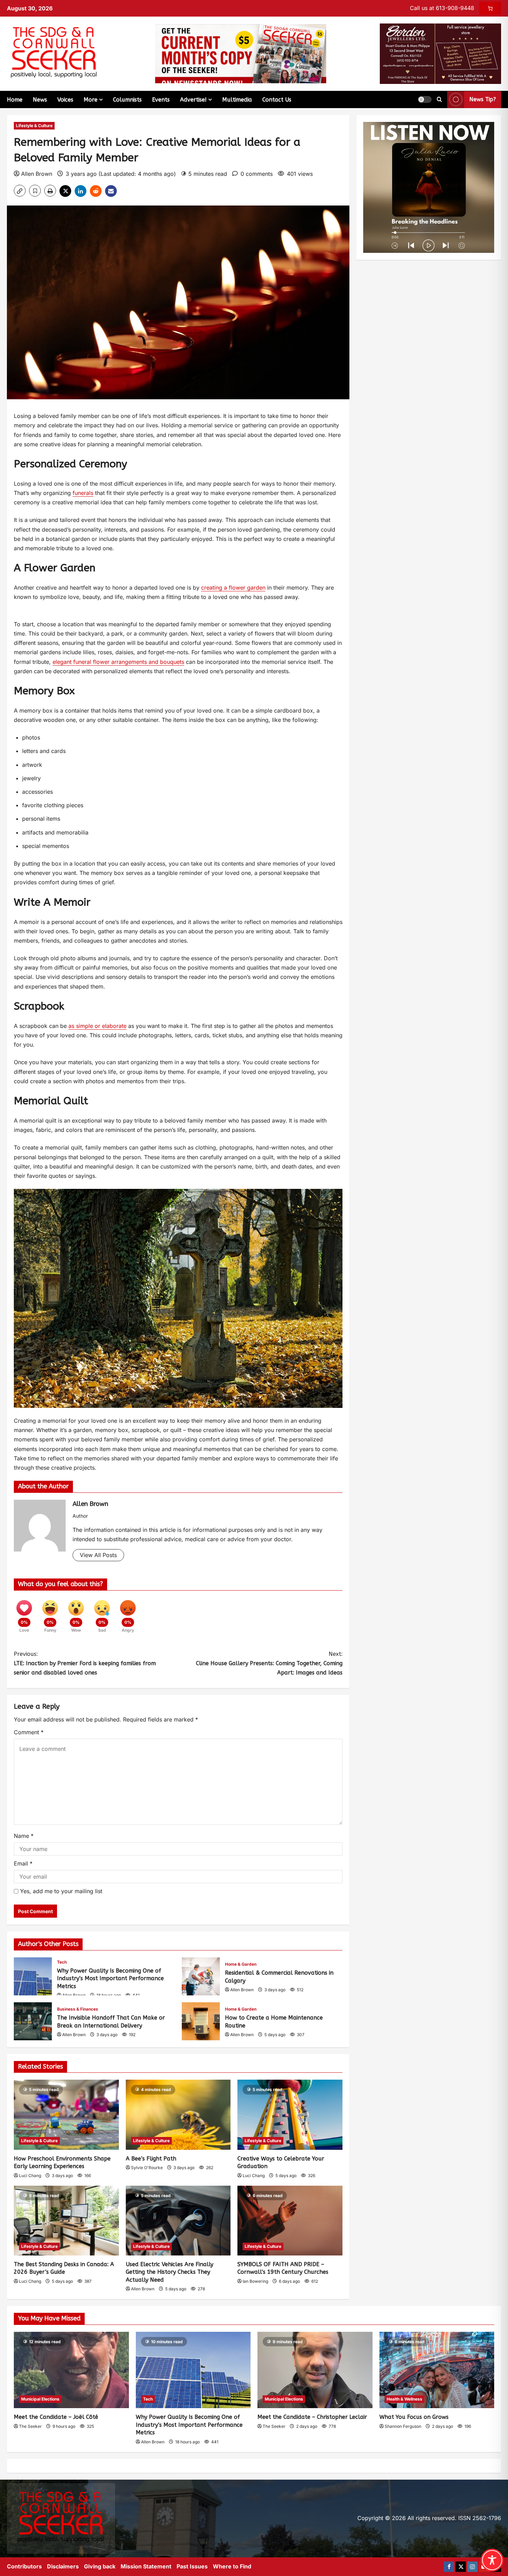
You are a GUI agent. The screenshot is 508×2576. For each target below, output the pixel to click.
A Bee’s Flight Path (151, 2159)
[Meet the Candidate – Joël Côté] (71, 2370)
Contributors (24, 2566)
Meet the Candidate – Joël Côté (56, 2417)
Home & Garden (241, 1964)
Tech (62, 1962)
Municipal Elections (40, 2399)
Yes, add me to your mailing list (60, 1891)
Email (23, 1863)
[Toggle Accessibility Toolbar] (492, 2560)
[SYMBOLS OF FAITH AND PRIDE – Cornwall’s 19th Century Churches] (290, 2221)
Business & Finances (78, 2009)
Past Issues (192, 2566)
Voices (65, 100)
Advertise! (193, 100)
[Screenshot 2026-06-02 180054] (440, 53)
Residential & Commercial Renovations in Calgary (201, 1976)
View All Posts (98, 1555)
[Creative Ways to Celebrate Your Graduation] (290, 2115)
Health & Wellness (404, 2399)
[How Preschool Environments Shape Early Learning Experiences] (66, 2115)
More (91, 100)
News (40, 100)
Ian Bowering (255, 2281)
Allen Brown (37, 174)
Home (15, 100)
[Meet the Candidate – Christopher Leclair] (315, 2370)
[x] (461, 2567)
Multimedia (237, 100)
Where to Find (232, 2566)
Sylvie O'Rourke (147, 2168)
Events (161, 100)
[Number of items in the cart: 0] (490, 8)
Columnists (127, 100)
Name (24, 1836)
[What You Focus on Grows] (437, 2370)
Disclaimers (63, 2566)
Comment (29, 1732)
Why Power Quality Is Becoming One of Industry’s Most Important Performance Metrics (33, 1976)
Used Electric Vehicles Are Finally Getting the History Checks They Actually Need (170, 2272)
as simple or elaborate (97, 1026)
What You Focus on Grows (414, 2417)
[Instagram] (472, 2567)
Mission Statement (146, 2566)
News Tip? (483, 99)
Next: (269, 1663)
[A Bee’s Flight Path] (178, 2115)
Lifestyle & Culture (34, 126)
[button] (425, 99)
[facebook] (449, 2567)
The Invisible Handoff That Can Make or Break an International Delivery (33, 2021)
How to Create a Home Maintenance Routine (201, 2021)
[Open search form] (439, 99)
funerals (83, 493)
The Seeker (30, 2426)
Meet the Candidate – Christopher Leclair (312, 2417)
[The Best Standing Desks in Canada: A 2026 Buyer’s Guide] (66, 2221)
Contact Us (277, 100)
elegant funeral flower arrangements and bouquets (118, 662)
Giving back (100, 2566)
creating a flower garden (233, 588)
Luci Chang (30, 2176)
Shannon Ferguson (403, 2426)
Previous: (85, 1663)
